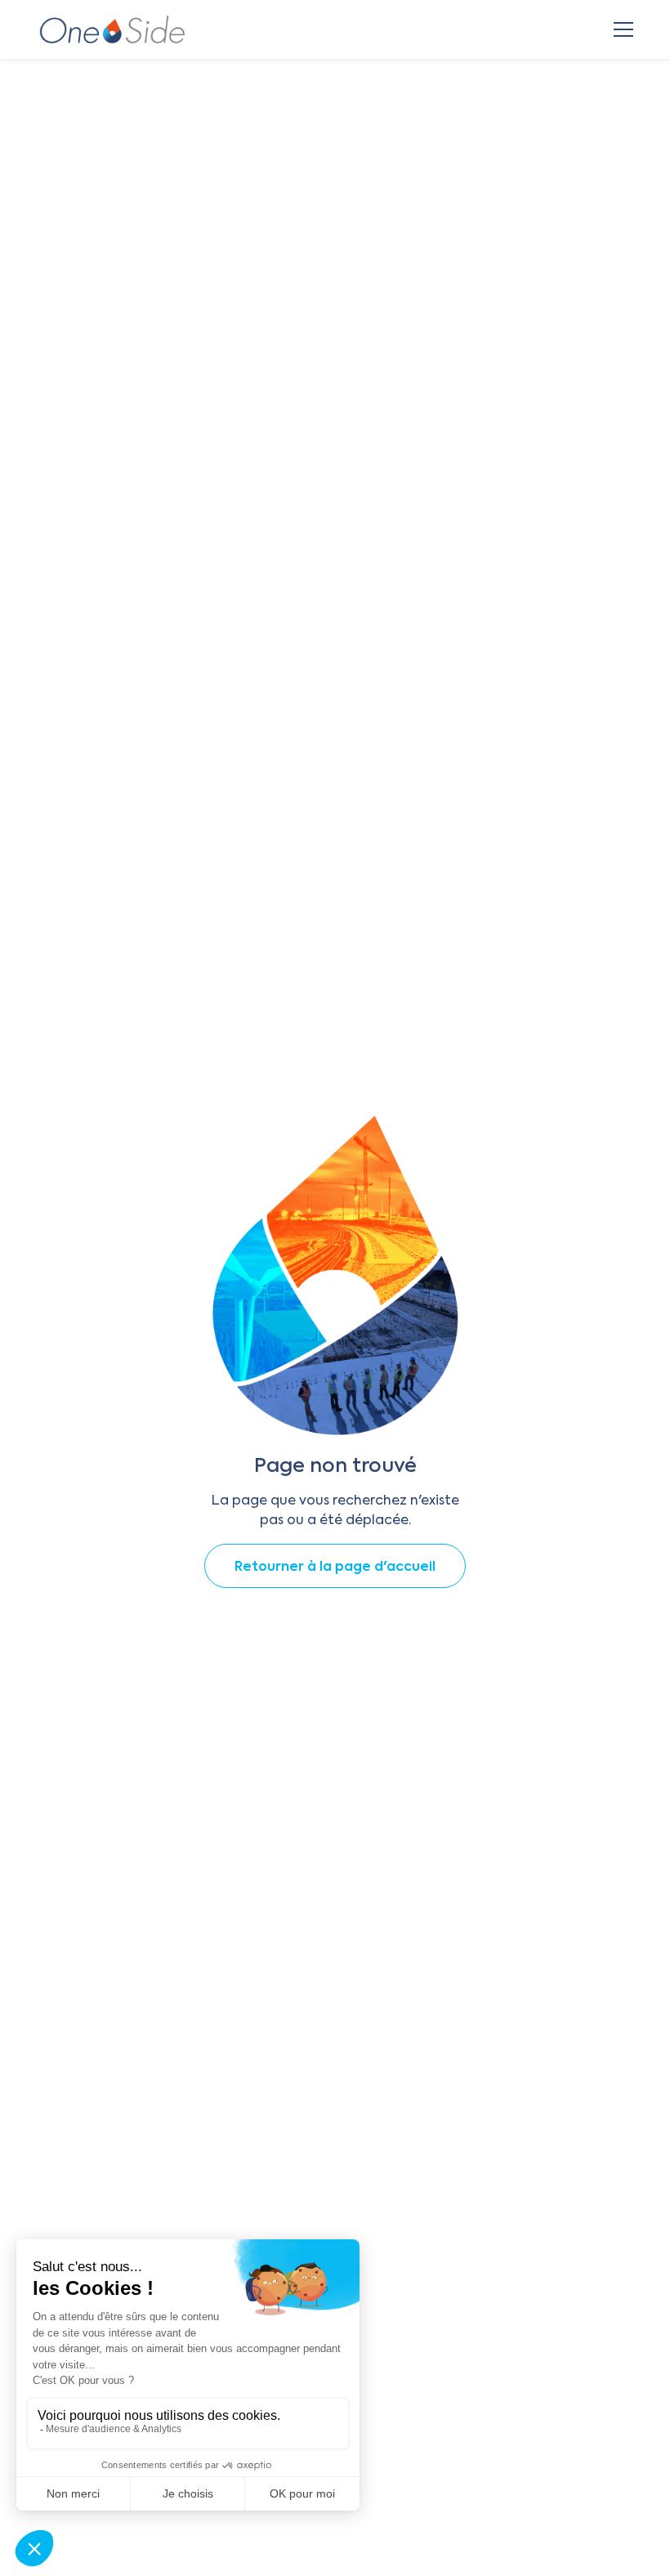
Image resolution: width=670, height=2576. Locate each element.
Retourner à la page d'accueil (335, 1568)
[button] (620, 29)
